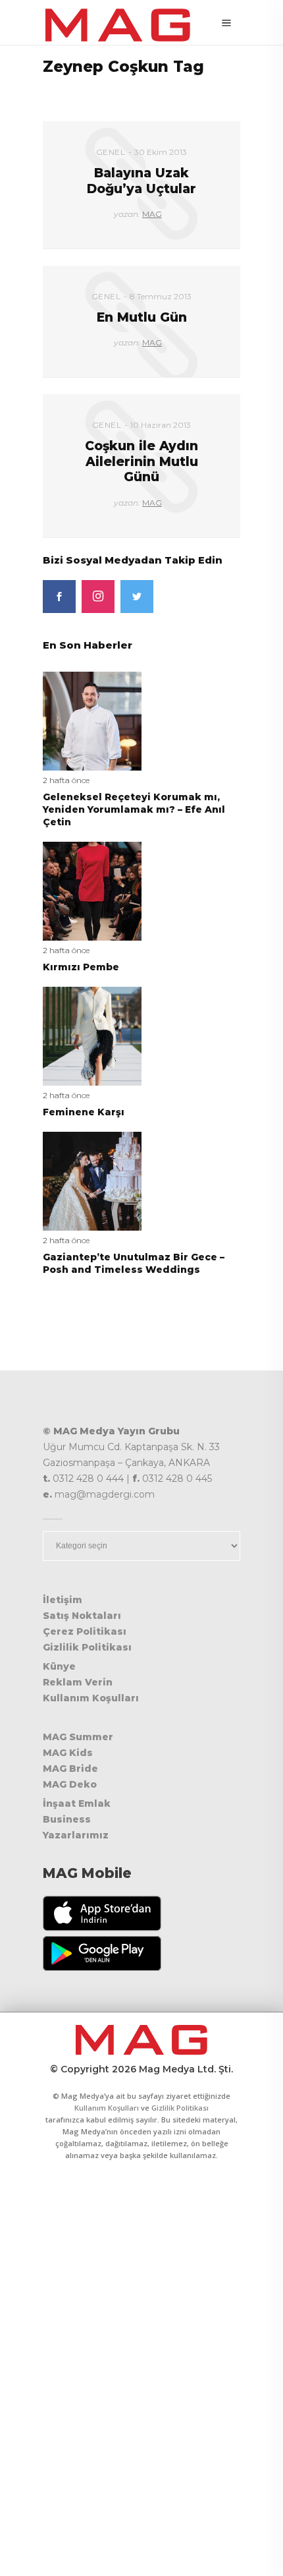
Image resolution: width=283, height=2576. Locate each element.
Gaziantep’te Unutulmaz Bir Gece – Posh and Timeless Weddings (134, 1263)
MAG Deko (70, 1784)
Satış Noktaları (82, 1616)
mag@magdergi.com (105, 1494)
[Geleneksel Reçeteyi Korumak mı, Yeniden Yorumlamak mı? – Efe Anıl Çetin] (92, 720)
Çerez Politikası (85, 1631)
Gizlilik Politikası (87, 1647)
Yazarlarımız (76, 1835)
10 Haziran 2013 (161, 425)
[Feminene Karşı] (92, 1035)
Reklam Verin (78, 1682)
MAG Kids (68, 1753)
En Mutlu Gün (142, 317)
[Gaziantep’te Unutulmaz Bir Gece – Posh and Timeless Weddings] (92, 1180)
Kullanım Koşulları (91, 1698)
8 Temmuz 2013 (161, 296)
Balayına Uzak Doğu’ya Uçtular (141, 181)
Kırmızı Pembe (81, 967)
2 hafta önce (66, 780)
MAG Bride (70, 1769)
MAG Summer (78, 1737)
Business (67, 1819)
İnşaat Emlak (77, 1803)
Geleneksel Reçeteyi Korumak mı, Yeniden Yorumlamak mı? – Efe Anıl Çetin (134, 809)
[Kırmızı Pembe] (92, 890)
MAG (152, 214)
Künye (59, 1666)
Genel (111, 152)
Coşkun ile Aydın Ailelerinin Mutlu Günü (141, 461)
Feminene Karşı (84, 1112)
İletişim (63, 1600)
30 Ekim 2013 (161, 152)
